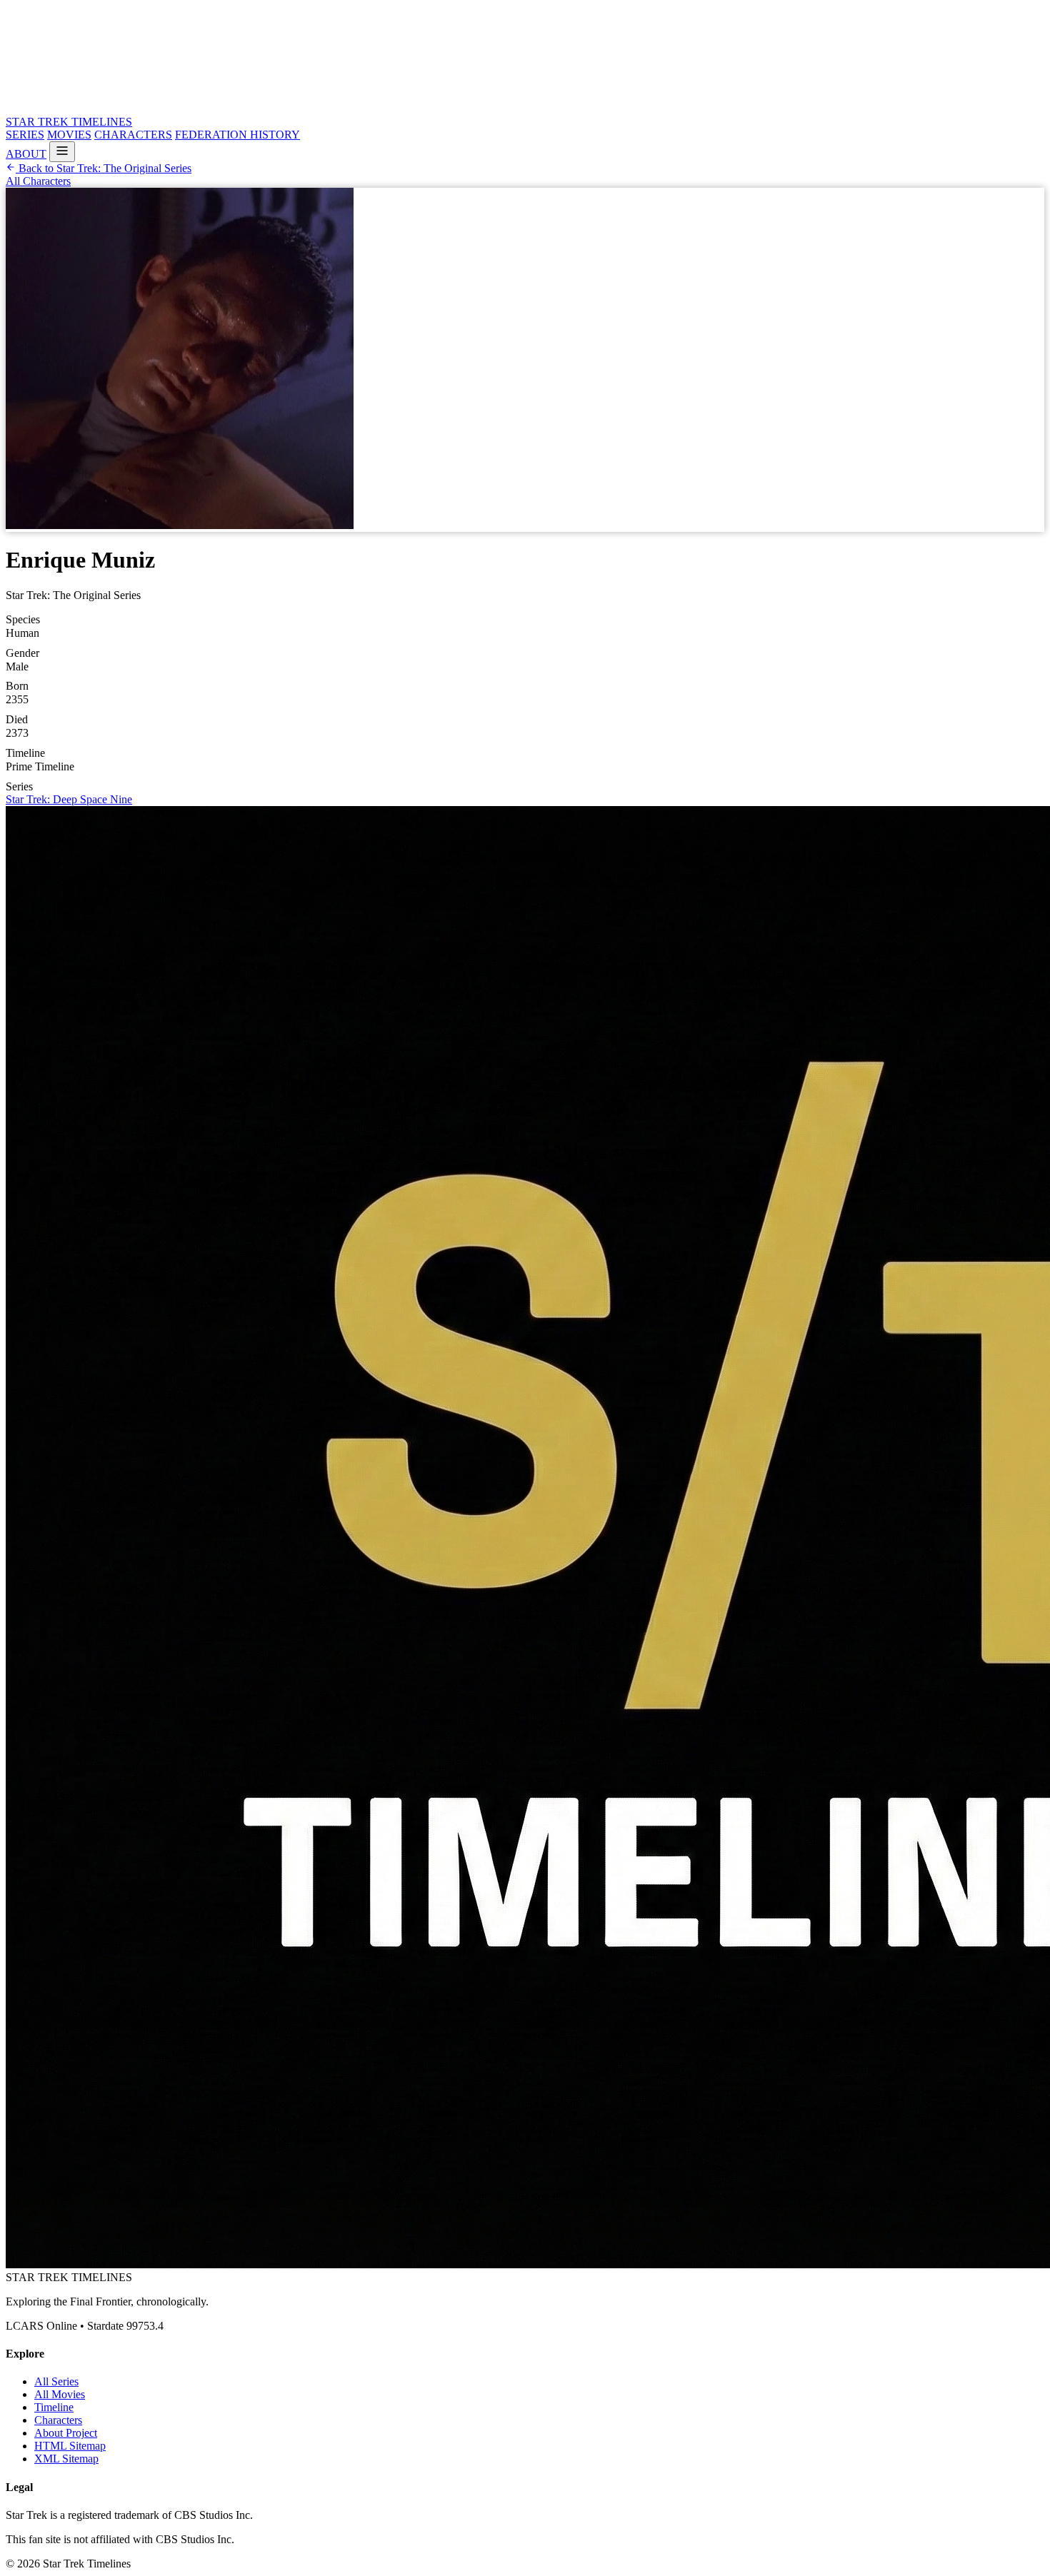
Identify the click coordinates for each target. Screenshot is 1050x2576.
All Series (56, 2381)
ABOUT (26, 154)
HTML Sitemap (70, 2446)
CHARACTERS (133, 135)
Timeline (54, 2407)
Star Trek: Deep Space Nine (69, 799)
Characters (58, 2420)
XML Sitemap (66, 2459)
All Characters (38, 181)
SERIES (25, 135)
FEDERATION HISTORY (237, 135)
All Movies (60, 2394)
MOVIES (69, 135)
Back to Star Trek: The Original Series (104, 168)
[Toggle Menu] (62, 152)
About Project (66, 2433)
